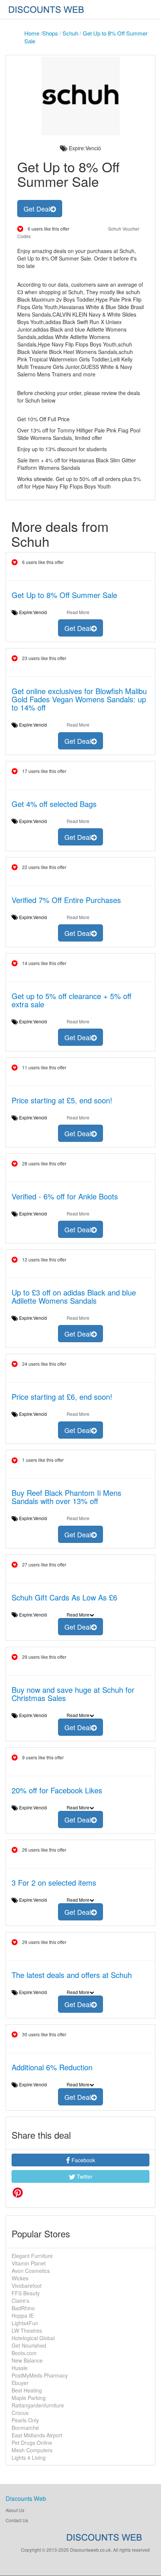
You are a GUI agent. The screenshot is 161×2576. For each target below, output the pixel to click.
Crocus (20, 2413)
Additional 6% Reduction (52, 2067)
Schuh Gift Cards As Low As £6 (64, 1597)
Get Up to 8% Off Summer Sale (64, 595)
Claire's (20, 2301)
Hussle (20, 2368)
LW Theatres (27, 2330)
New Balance (27, 2360)
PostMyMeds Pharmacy (40, 2375)
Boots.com (24, 2353)
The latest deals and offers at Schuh (72, 1975)
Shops (50, 33)
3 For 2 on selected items (54, 1882)
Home (32, 33)
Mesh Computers (32, 2450)
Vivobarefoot (27, 2286)
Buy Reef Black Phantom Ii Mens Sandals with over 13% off (66, 1497)
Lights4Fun (25, 2323)
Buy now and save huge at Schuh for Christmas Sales (73, 1694)
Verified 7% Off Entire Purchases (66, 900)
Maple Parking (29, 2398)
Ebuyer (20, 2383)
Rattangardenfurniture (38, 2405)
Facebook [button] (83, 2160)
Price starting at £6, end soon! (62, 1397)
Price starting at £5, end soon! (62, 1100)
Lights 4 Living (29, 2458)
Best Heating (27, 2390)
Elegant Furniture (32, 2256)
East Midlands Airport (37, 2435)
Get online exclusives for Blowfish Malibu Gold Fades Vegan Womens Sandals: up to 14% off (79, 699)
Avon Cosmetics (31, 2271)
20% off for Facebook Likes (57, 1790)
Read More (78, 612)
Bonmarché (25, 2428)
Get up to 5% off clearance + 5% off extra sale (72, 1000)
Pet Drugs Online (32, 2443)
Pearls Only (25, 2420)
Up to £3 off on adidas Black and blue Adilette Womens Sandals (74, 1296)
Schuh (70, 33)
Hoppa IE (23, 2315)
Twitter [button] (84, 2176)
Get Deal (37, 209)
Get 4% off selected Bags (54, 804)
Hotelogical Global (33, 2338)
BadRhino (23, 2308)
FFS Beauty (26, 2293)
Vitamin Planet (29, 2263)
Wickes (20, 2278)
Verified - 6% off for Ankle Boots (65, 1196)
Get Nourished (29, 2345)
